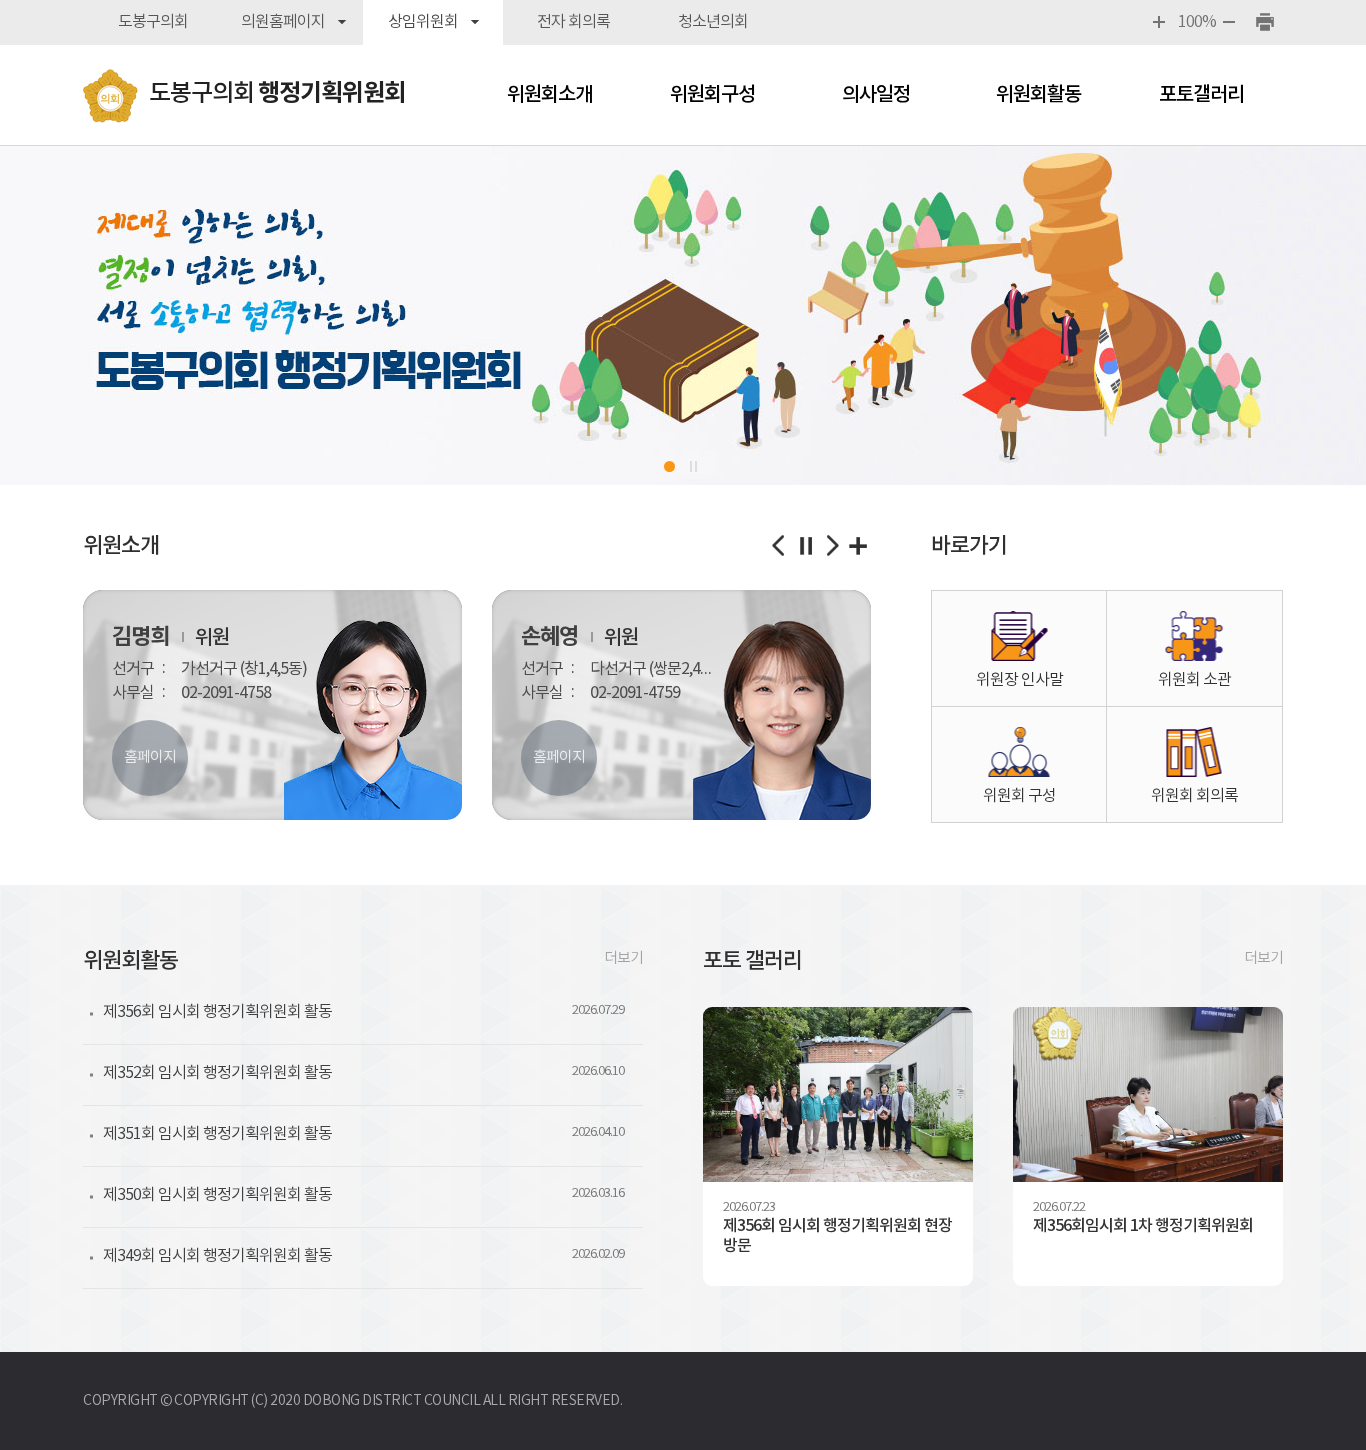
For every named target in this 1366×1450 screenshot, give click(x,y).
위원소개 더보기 (858, 545)
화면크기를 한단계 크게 (1160, 22)
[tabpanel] (683, 315)
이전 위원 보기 (780, 545)
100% (1195, 22)
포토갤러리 (1201, 95)
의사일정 (876, 95)
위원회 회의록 (1194, 796)
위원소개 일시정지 (806, 545)
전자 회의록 (573, 22)
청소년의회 (713, 22)
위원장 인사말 (1019, 680)
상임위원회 (423, 22)
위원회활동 (1038, 95)
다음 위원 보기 (832, 545)
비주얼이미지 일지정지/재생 (697, 466)
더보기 (623, 958)
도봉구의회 (153, 22)
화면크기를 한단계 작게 (1230, 22)
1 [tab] (669, 466)
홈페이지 (150, 757)
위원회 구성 (1019, 796)
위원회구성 (712, 95)
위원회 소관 (1194, 680)
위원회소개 (549, 95)
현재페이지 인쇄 (1265, 22)
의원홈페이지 (283, 22)
